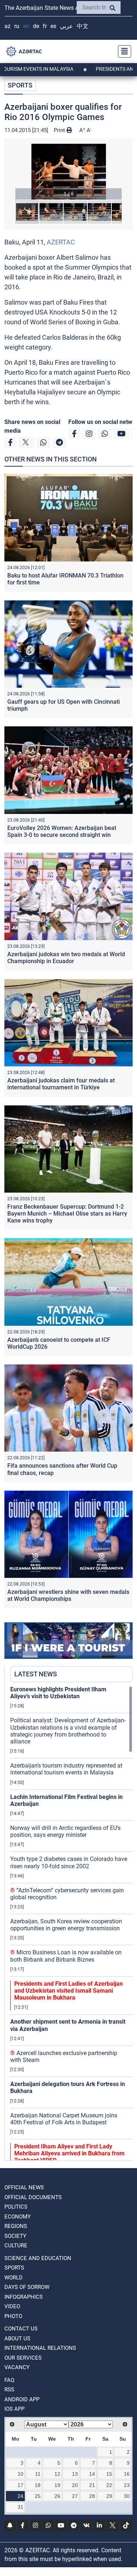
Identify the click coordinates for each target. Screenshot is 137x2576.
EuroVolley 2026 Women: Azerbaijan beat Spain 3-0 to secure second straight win (62, 831)
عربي (66, 26)
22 (109, 2485)
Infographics (24, 2297)
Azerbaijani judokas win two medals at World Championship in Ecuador (66, 958)
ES (53, 26)
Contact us (21, 2329)
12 (57, 2474)
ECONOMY (18, 2217)
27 (75, 2496)
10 (20, 2474)
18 (38, 2485)
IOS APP (14, 2409)
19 (57, 2485)
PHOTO (13, 2316)
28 (92, 2496)
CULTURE (16, 2245)
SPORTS (20, 85)
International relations (40, 2348)
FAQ (9, 2380)
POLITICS (16, 2207)
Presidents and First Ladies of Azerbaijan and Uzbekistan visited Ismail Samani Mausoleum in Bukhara (68, 1991)
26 (57, 2496)
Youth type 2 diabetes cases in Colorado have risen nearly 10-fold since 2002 (69, 1862)
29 (109, 2496)
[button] (68, 172)
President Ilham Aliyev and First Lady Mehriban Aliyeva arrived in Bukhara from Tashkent (69, 2153)
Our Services (23, 2358)
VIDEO (12, 2306)
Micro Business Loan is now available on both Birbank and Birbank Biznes (66, 1956)
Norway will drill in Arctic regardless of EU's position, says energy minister (65, 1831)
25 (38, 2496)
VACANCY (17, 2367)
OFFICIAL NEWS (24, 2187)
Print (60, 130)
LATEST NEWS (36, 1674)
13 (75, 2474)
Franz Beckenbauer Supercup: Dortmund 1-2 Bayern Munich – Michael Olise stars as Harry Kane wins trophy (67, 1214)
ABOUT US (17, 2339)
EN (26, 26)
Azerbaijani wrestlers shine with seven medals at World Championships (68, 1595)
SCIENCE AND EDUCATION (38, 2258)
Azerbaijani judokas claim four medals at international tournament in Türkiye (61, 1084)
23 (127, 2485)
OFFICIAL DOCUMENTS (33, 2197)
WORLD (14, 2278)
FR (45, 26)
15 (109, 2474)
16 (127, 2474)
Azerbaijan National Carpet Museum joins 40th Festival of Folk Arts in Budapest (64, 2119)
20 (75, 2485)
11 (38, 2474)
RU (17, 26)
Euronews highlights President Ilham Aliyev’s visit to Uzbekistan (58, 1693)
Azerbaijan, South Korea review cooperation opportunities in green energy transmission (66, 1925)
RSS (9, 2390)
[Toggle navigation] (122, 51)
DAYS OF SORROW (27, 2287)
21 (92, 2485)
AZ (7, 26)
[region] (71, 1923)
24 (20, 2496)
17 (20, 2485)
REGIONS (16, 2226)
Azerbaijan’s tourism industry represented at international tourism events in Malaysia (66, 1769)
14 (92, 2474)
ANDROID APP (22, 2399)
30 (127, 2496)
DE (36, 26)
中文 (83, 26)
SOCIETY (15, 2236)
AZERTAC (61, 242)
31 (20, 2507)
